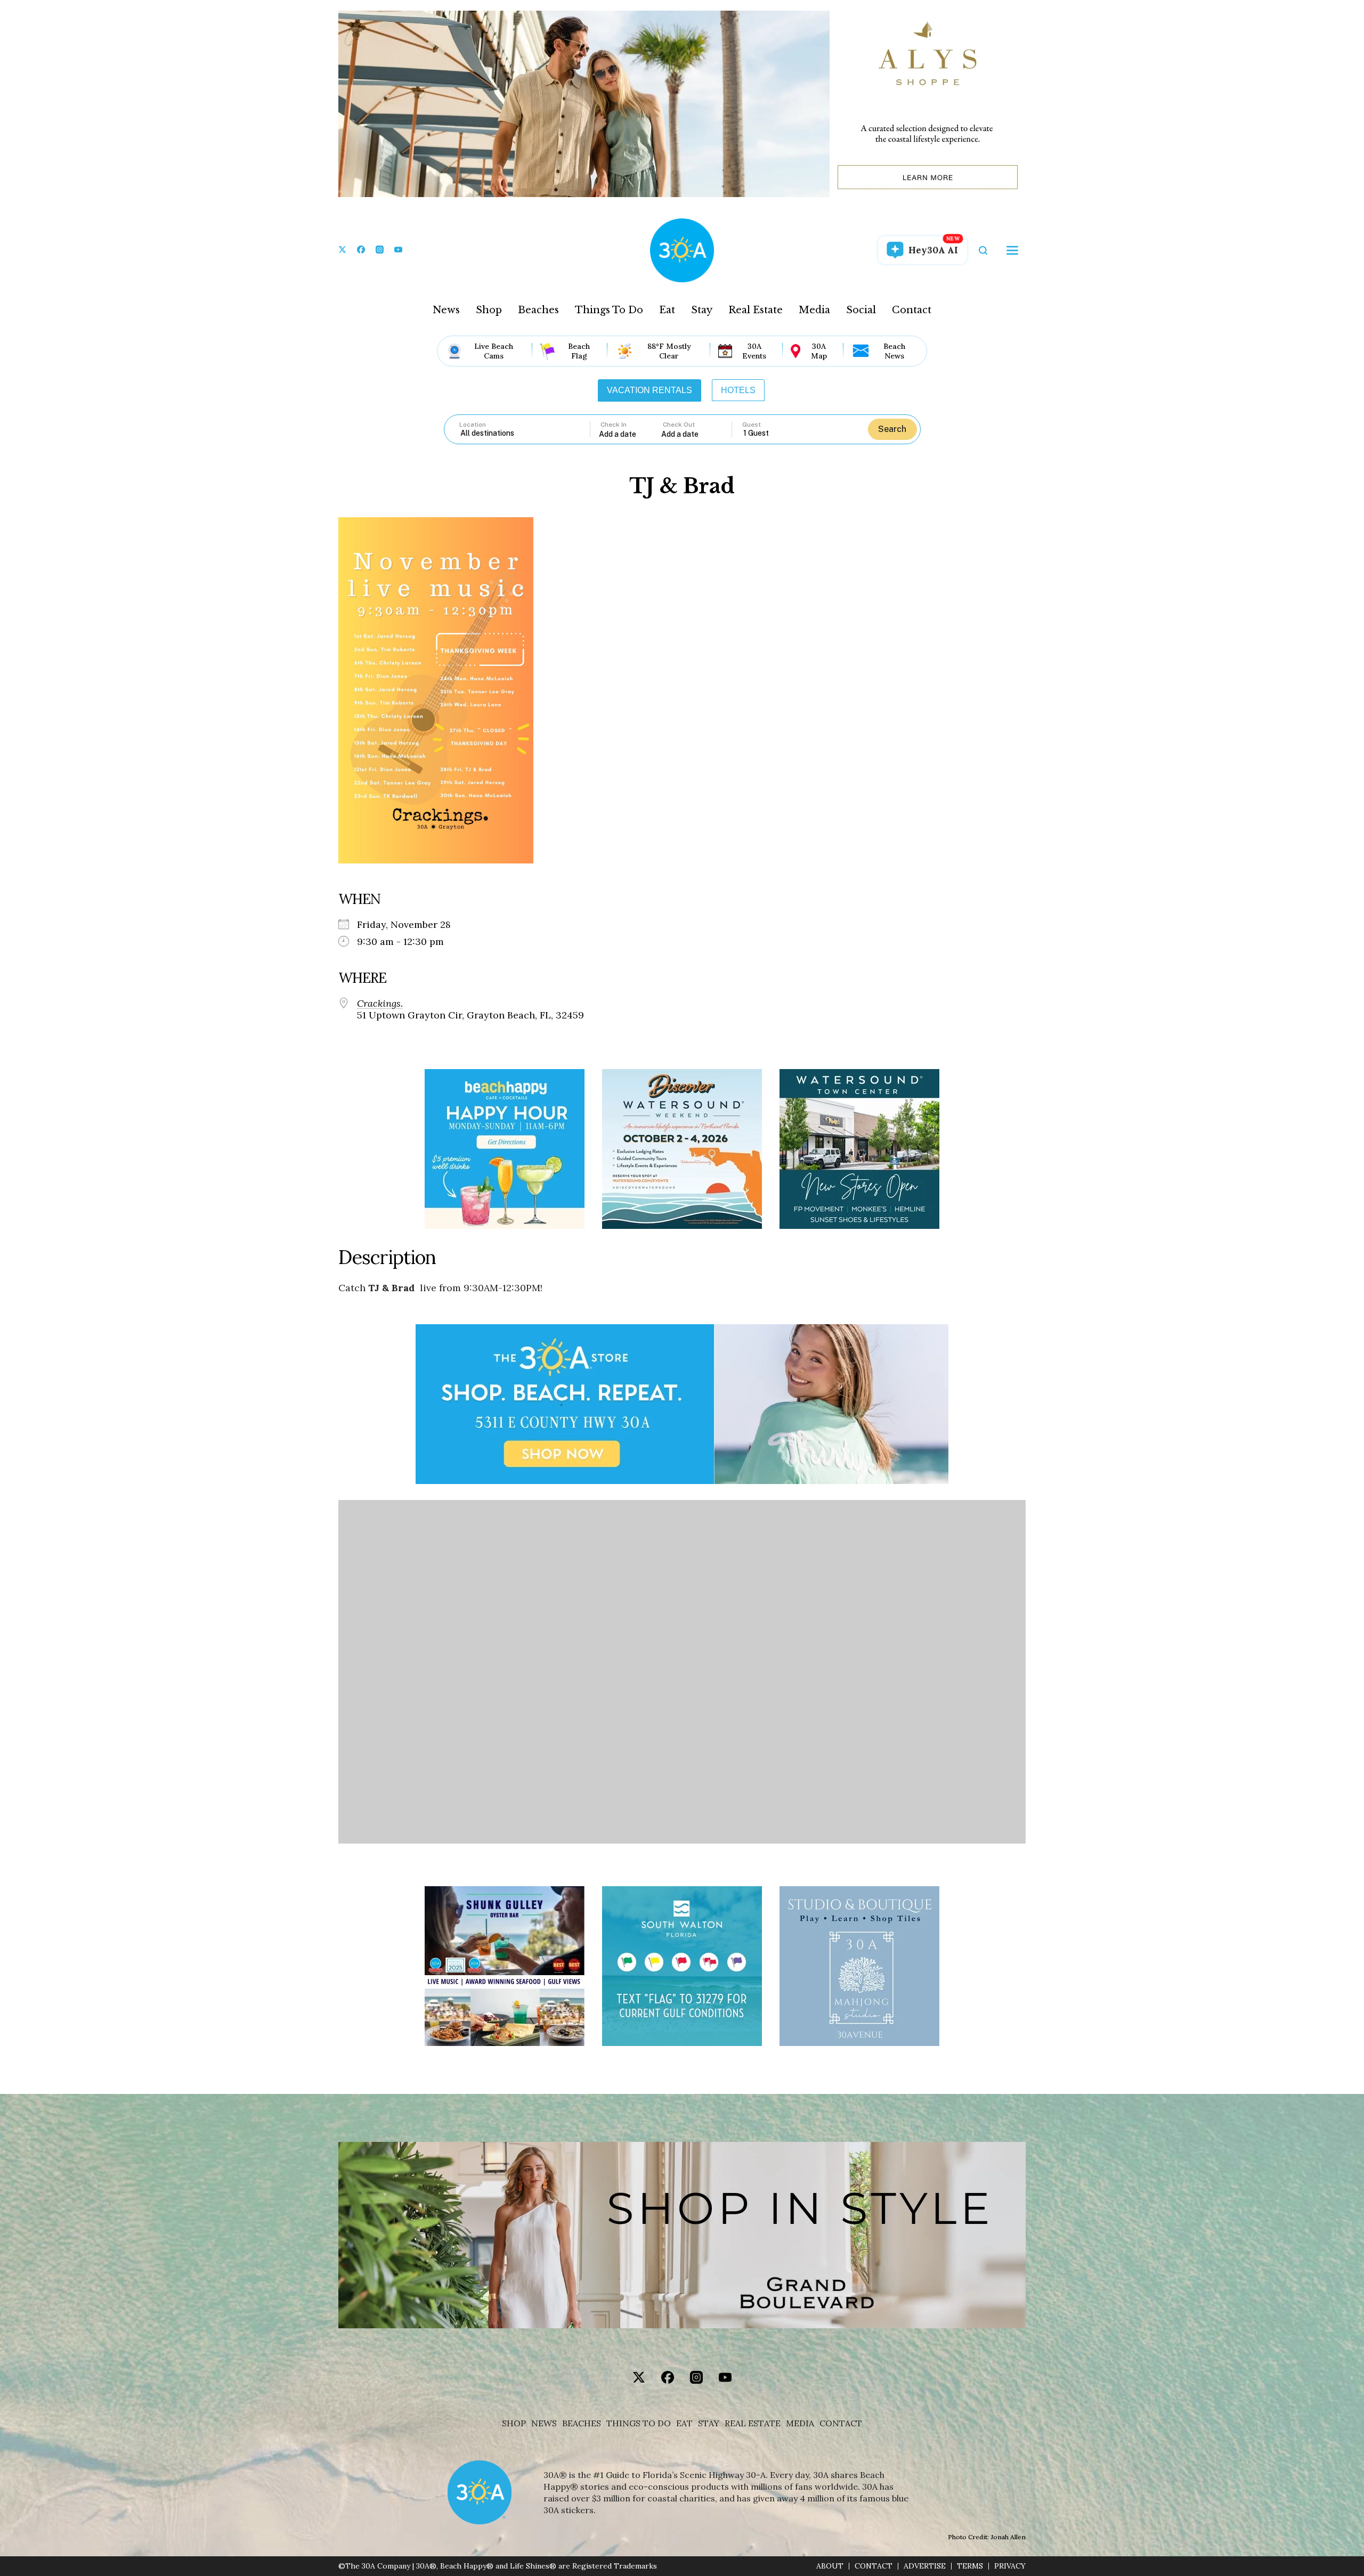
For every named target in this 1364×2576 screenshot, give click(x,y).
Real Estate (756, 310)
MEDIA (800, 2423)
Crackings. (380, 1004)
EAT (684, 2423)
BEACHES (582, 2423)
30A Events (754, 351)
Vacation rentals (649, 390)
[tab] (649, 390)
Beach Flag (579, 351)
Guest (752, 425)
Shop (489, 310)
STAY (709, 2423)
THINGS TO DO (639, 2423)
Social (861, 310)
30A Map (819, 351)
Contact (912, 310)
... (630, 434)
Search (892, 429)
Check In (614, 425)
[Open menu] (1012, 250)
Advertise (925, 2566)
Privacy (1010, 2566)
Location (473, 425)
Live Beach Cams (494, 351)
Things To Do (609, 310)
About (830, 2566)
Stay (702, 310)
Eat (667, 310)
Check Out (679, 425)
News (446, 310)
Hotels (738, 390)
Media (814, 310)
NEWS (544, 2423)
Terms (970, 2566)
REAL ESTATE (753, 2423)
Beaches (538, 310)
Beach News (894, 351)
